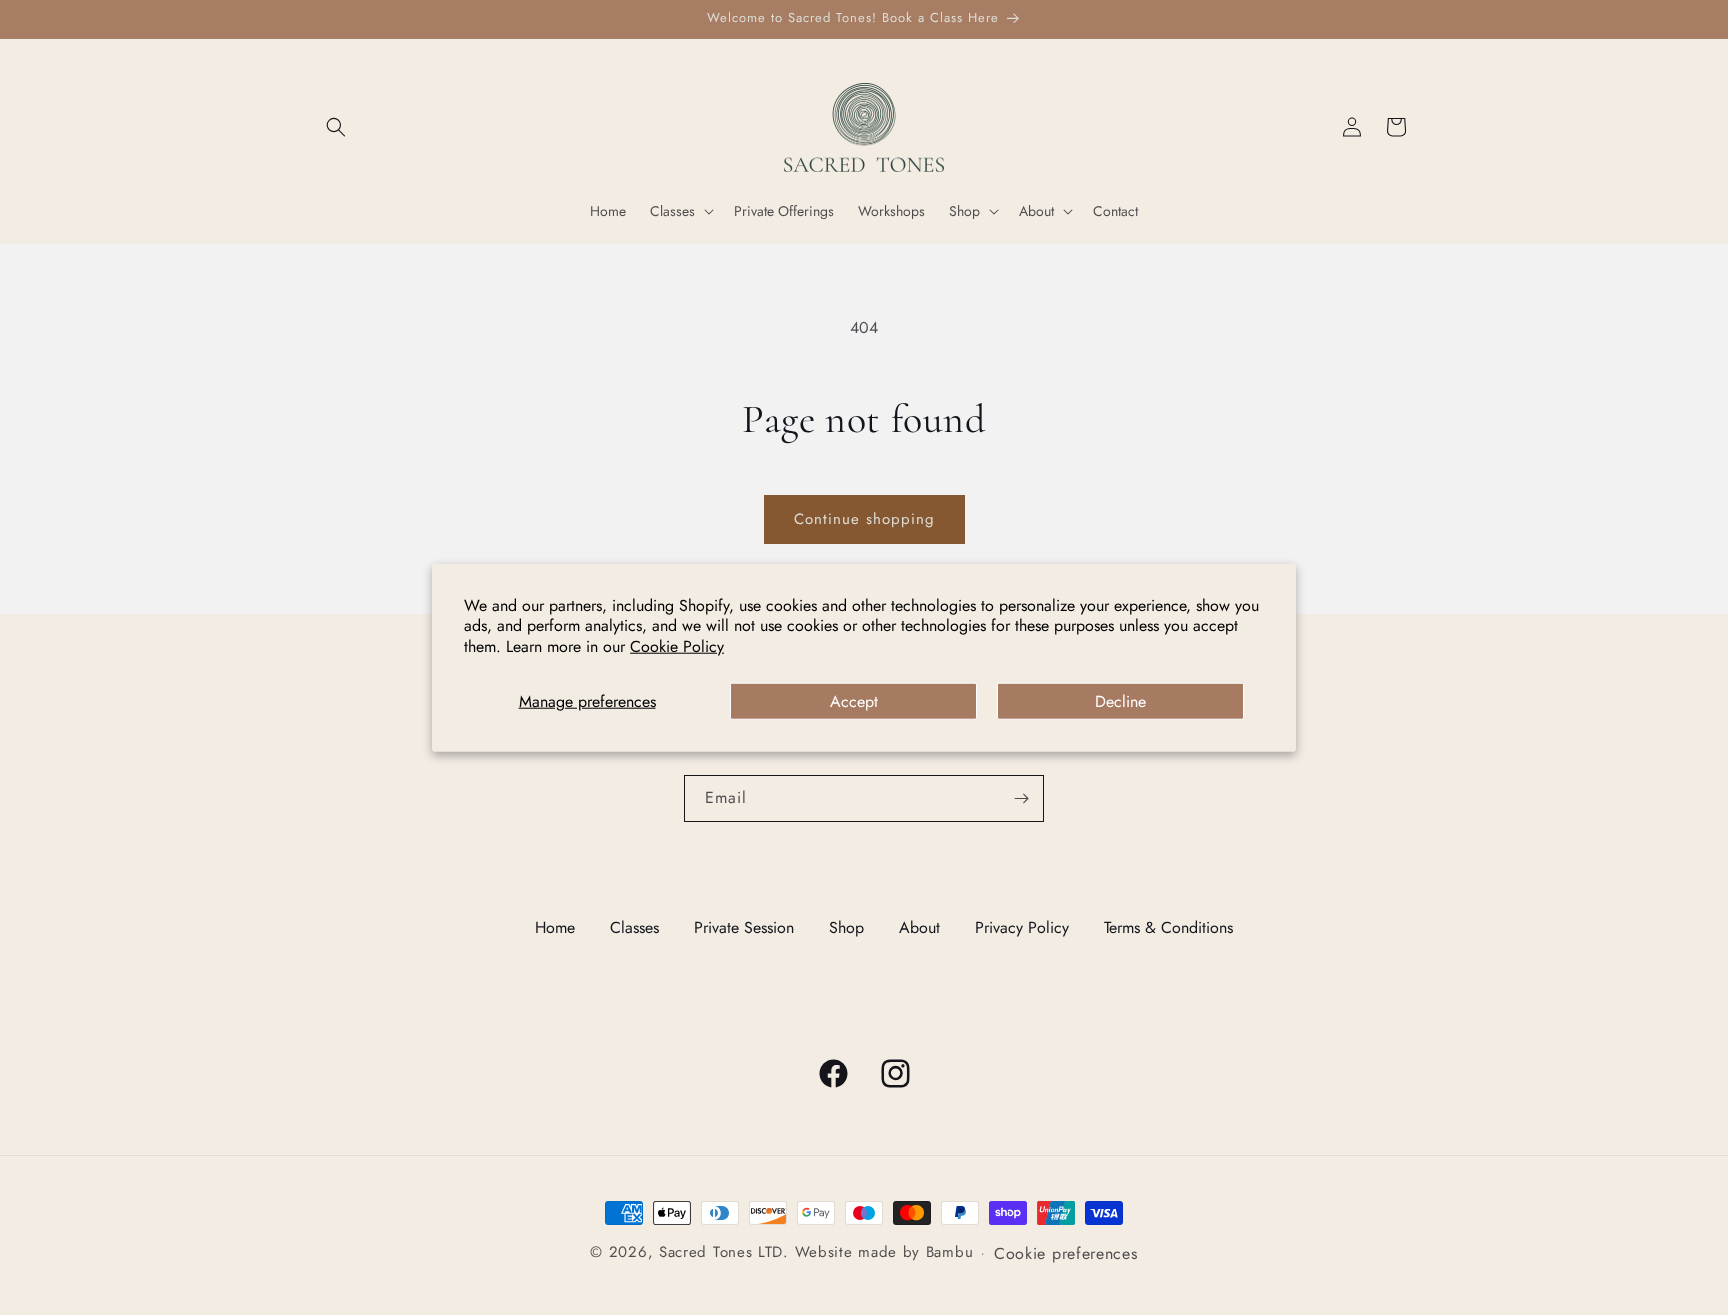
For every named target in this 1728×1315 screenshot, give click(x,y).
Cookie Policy (677, 646)
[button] (336, 127)
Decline (1120, 701)
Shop (846, 927)
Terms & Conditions (1168, 927)
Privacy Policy (1022, 927)
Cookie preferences (1066, 1253)
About (919, 927)
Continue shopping (864, 519)
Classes (634, 927)
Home (555, 927)
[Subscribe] (1021, 798)
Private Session (744, 927)
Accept (854, 701)
